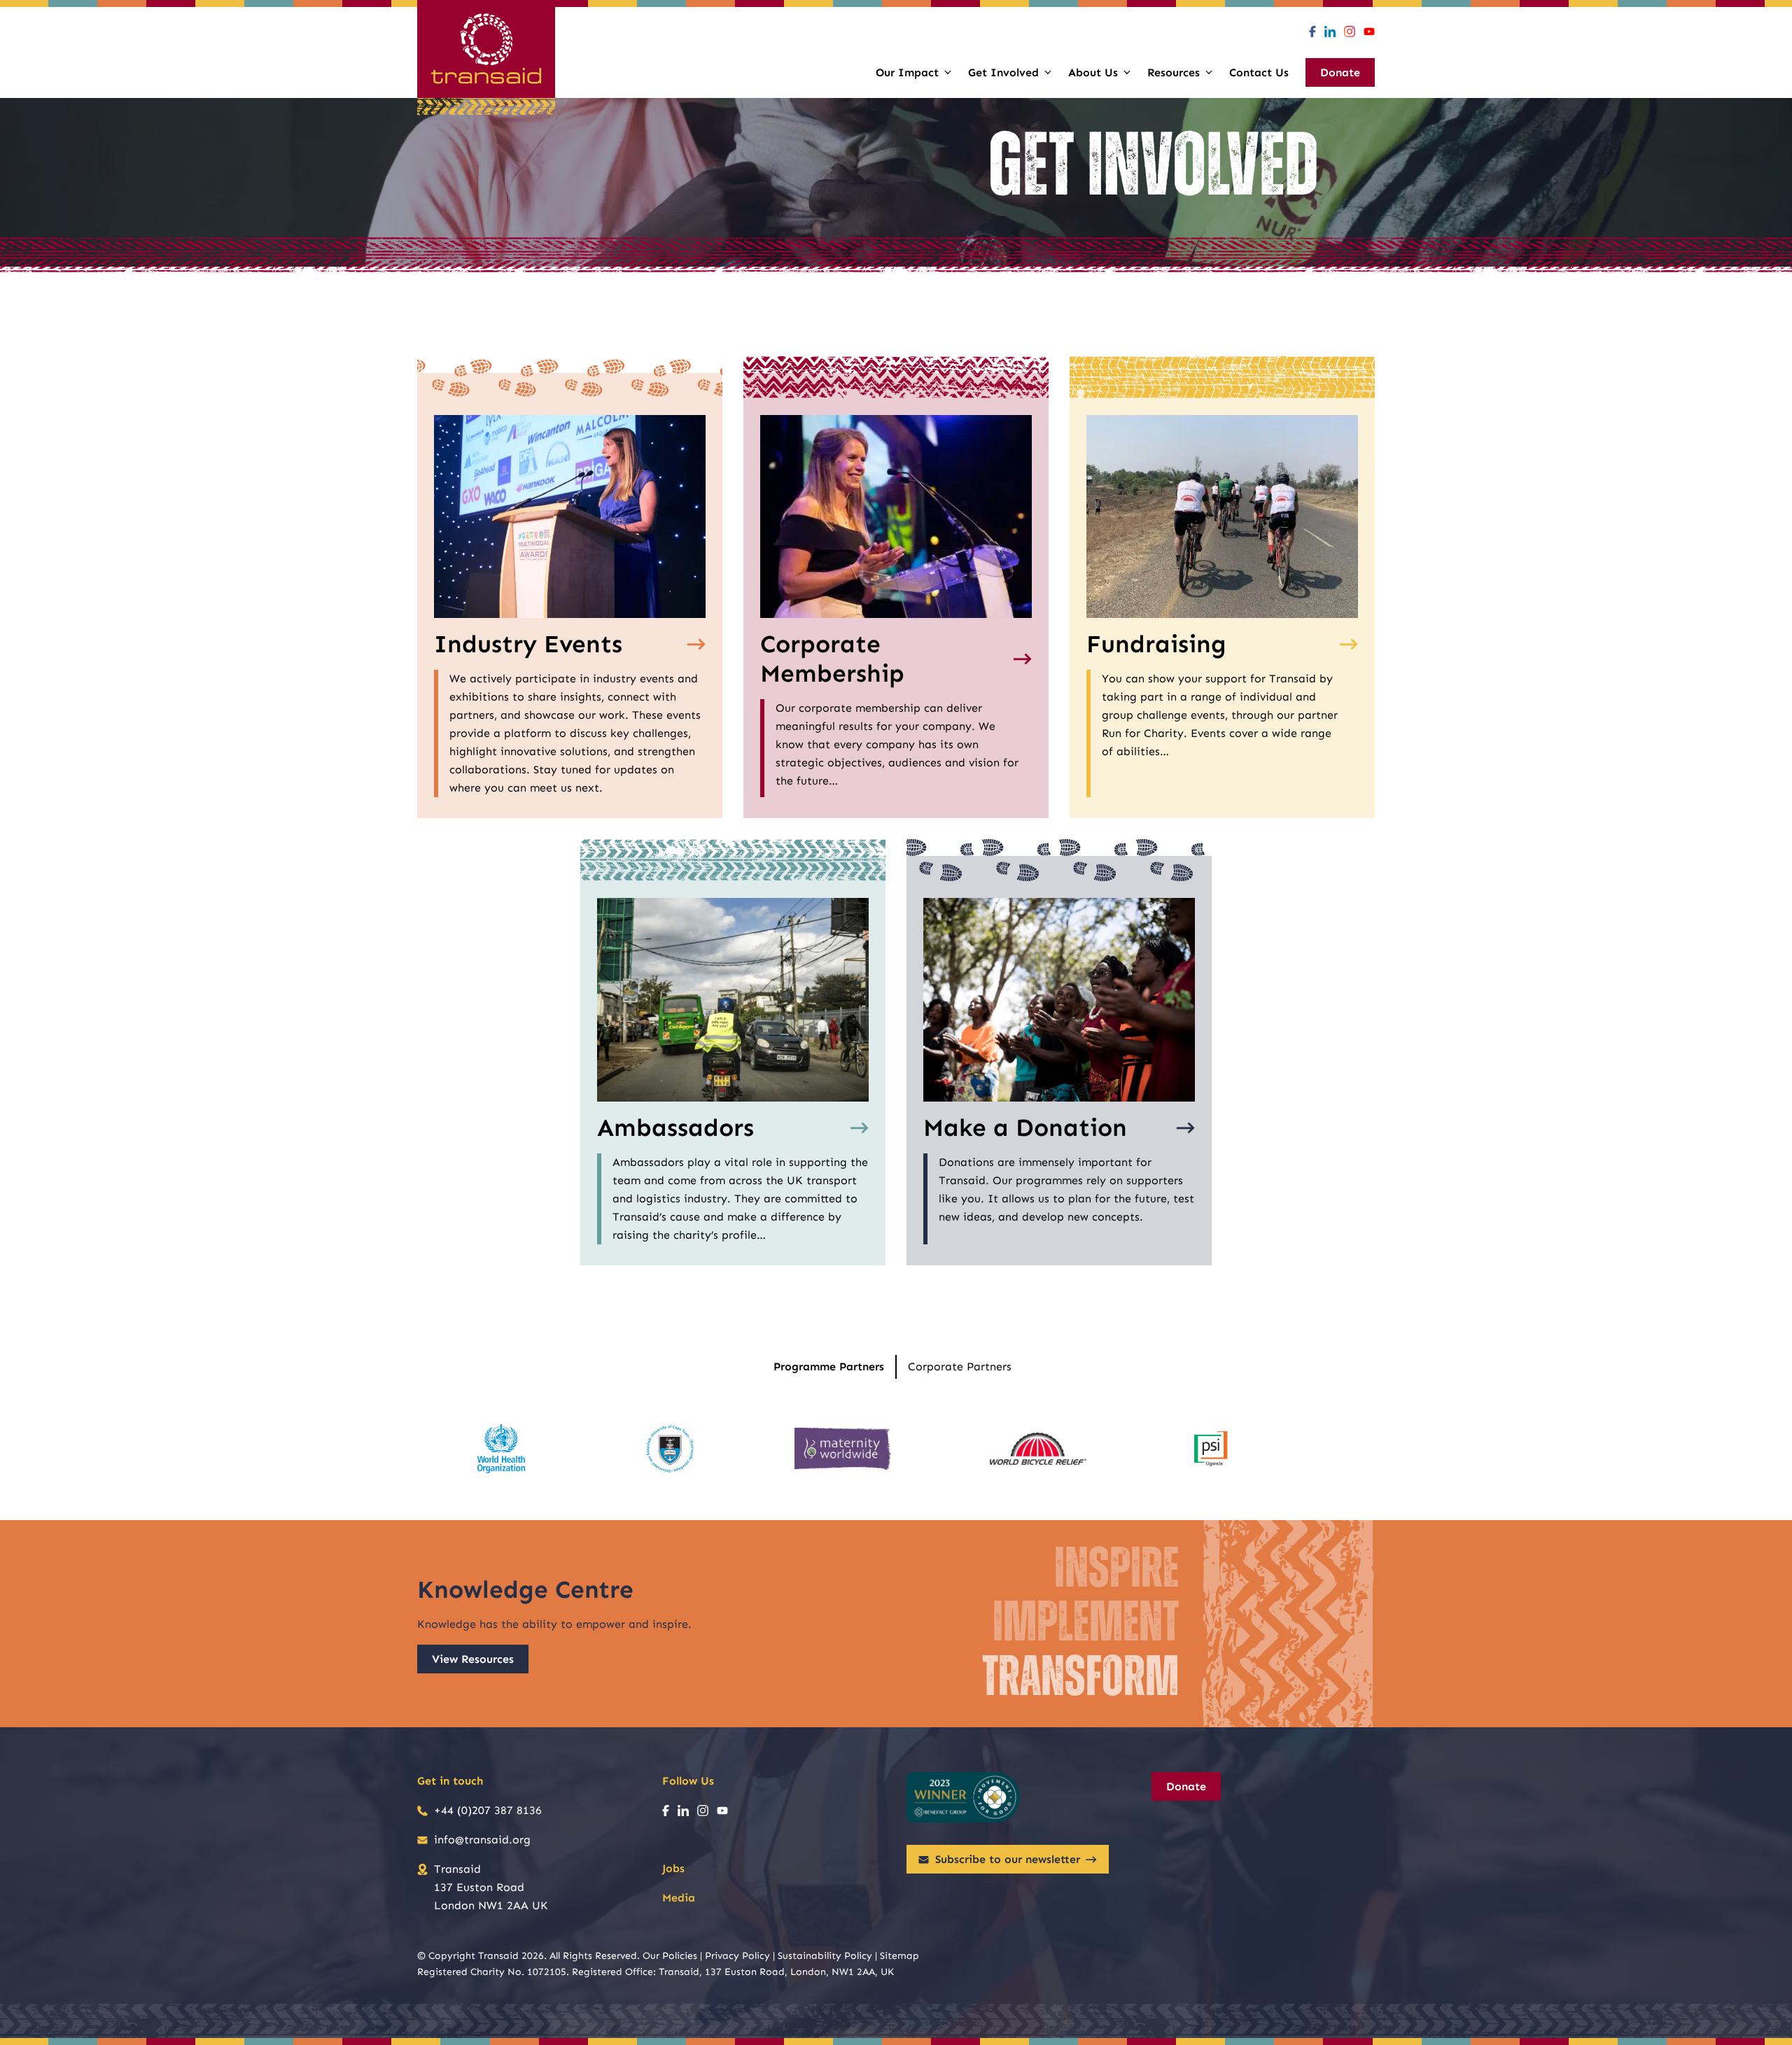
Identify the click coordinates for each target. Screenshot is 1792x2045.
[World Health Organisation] (501, 1449)
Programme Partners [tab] (829, 1366)
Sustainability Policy (825, 1956)
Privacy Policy (737, 1956)
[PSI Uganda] (1211, 1449)
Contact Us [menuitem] (1259, 72)
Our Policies (670, 1956)
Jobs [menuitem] (673, 1868)
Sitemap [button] (899, 1956)
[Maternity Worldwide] (843, 1449)
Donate (1186, 1786)
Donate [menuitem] (1340, 72)
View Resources (473, 1659)
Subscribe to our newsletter (1008, 1859)
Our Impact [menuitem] (907, 72)
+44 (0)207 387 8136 (488, 1810)
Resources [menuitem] (1174, 72)
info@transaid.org (482, 1840)
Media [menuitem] (679, 1898)
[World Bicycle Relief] (1038, 1449)
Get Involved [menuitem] (1003, 72)
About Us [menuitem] (1093, 72)
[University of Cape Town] (670, 1449)
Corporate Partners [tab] (960, 1366)
